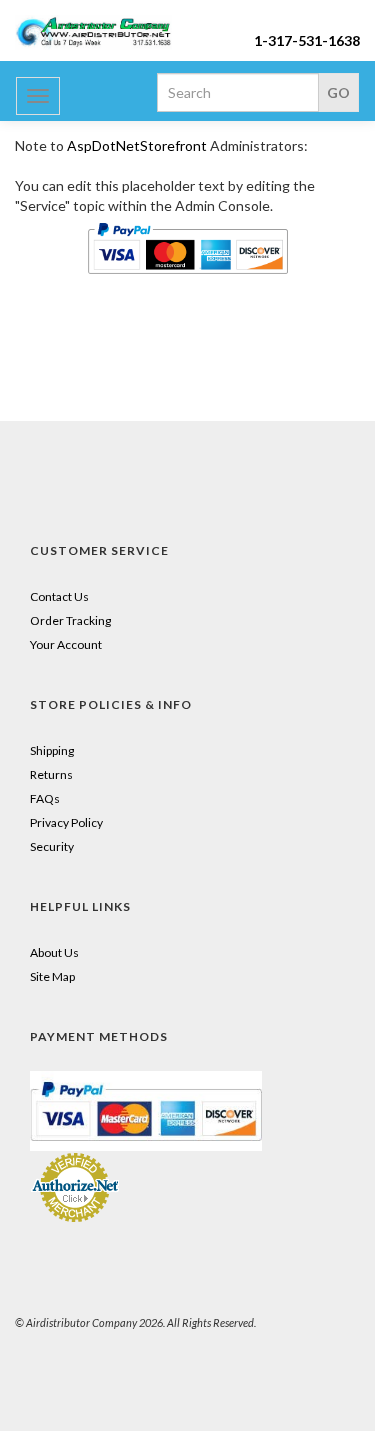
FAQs (45, 798)
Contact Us (59, 596)
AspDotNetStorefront (137, 145)
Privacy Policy (66, 822)
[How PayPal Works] (146, 1109)
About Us (54, 952)
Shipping (52, 750)
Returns (51, 774)
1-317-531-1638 (307, 40)
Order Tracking (70, 620)
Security (52, 846)
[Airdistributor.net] (94, 32)
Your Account (66, 644)
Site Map (52, 976)
